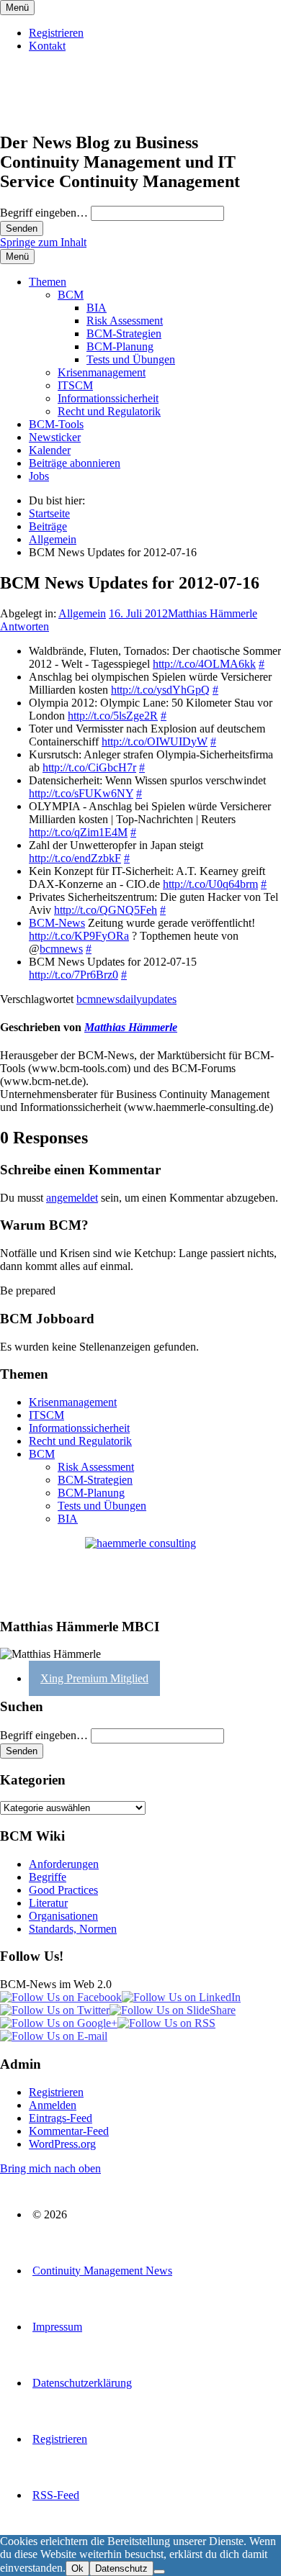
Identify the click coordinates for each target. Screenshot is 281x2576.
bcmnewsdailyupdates (126, 999)
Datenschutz (121, 2568)
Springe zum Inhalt (43, 242)
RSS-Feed (56, 2495)
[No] (159, 2572)
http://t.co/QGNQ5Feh (106, 910)
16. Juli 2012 (138, 613)
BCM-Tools (56, 424)
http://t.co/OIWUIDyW (155, 741)
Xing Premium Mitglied (94, 1678)
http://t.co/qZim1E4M (78, 832)
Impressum (57, 2327)
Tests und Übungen (131, 359)
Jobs (39, 476)
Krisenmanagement (102, 372)
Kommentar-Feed (69, 2131)
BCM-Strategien (124, 334)
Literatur (48, 1903)
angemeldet (72, 1198)
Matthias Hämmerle (213, 613)
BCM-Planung (120, 346)
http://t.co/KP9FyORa (79, 936)
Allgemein (82, 613)
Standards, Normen (73, 1929)
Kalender (50, 450)
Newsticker (55, 437)
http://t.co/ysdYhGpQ (160, 690)
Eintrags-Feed (61, 2118)
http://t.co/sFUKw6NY (81, 793)
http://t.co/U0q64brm (210, 884)
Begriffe (48, 1877)
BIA (97, 308)
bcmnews (61, 949)
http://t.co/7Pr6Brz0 (73, 975)
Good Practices (63, 1890)
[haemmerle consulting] (140, 1571)
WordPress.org (62, 2144)
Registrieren (56, 33)
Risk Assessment (125, 321)
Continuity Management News (102, 2271)
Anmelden (53, 2105)
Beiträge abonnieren (75, 463)
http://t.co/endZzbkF (75, 858)
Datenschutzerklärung (82, 2383)
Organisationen (63, 1916)
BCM (71, 295)
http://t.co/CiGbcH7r (89, 767)
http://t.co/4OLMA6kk (204, 664)
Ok (77, 2568)
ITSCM (75, 385)
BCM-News (57, 923)
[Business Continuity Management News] (88, 112)
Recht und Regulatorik (109, 411)
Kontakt (47, 46)
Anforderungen (64, 1864)
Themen (48, 282)
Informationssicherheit (108, 398)
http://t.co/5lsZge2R (113, 716)
